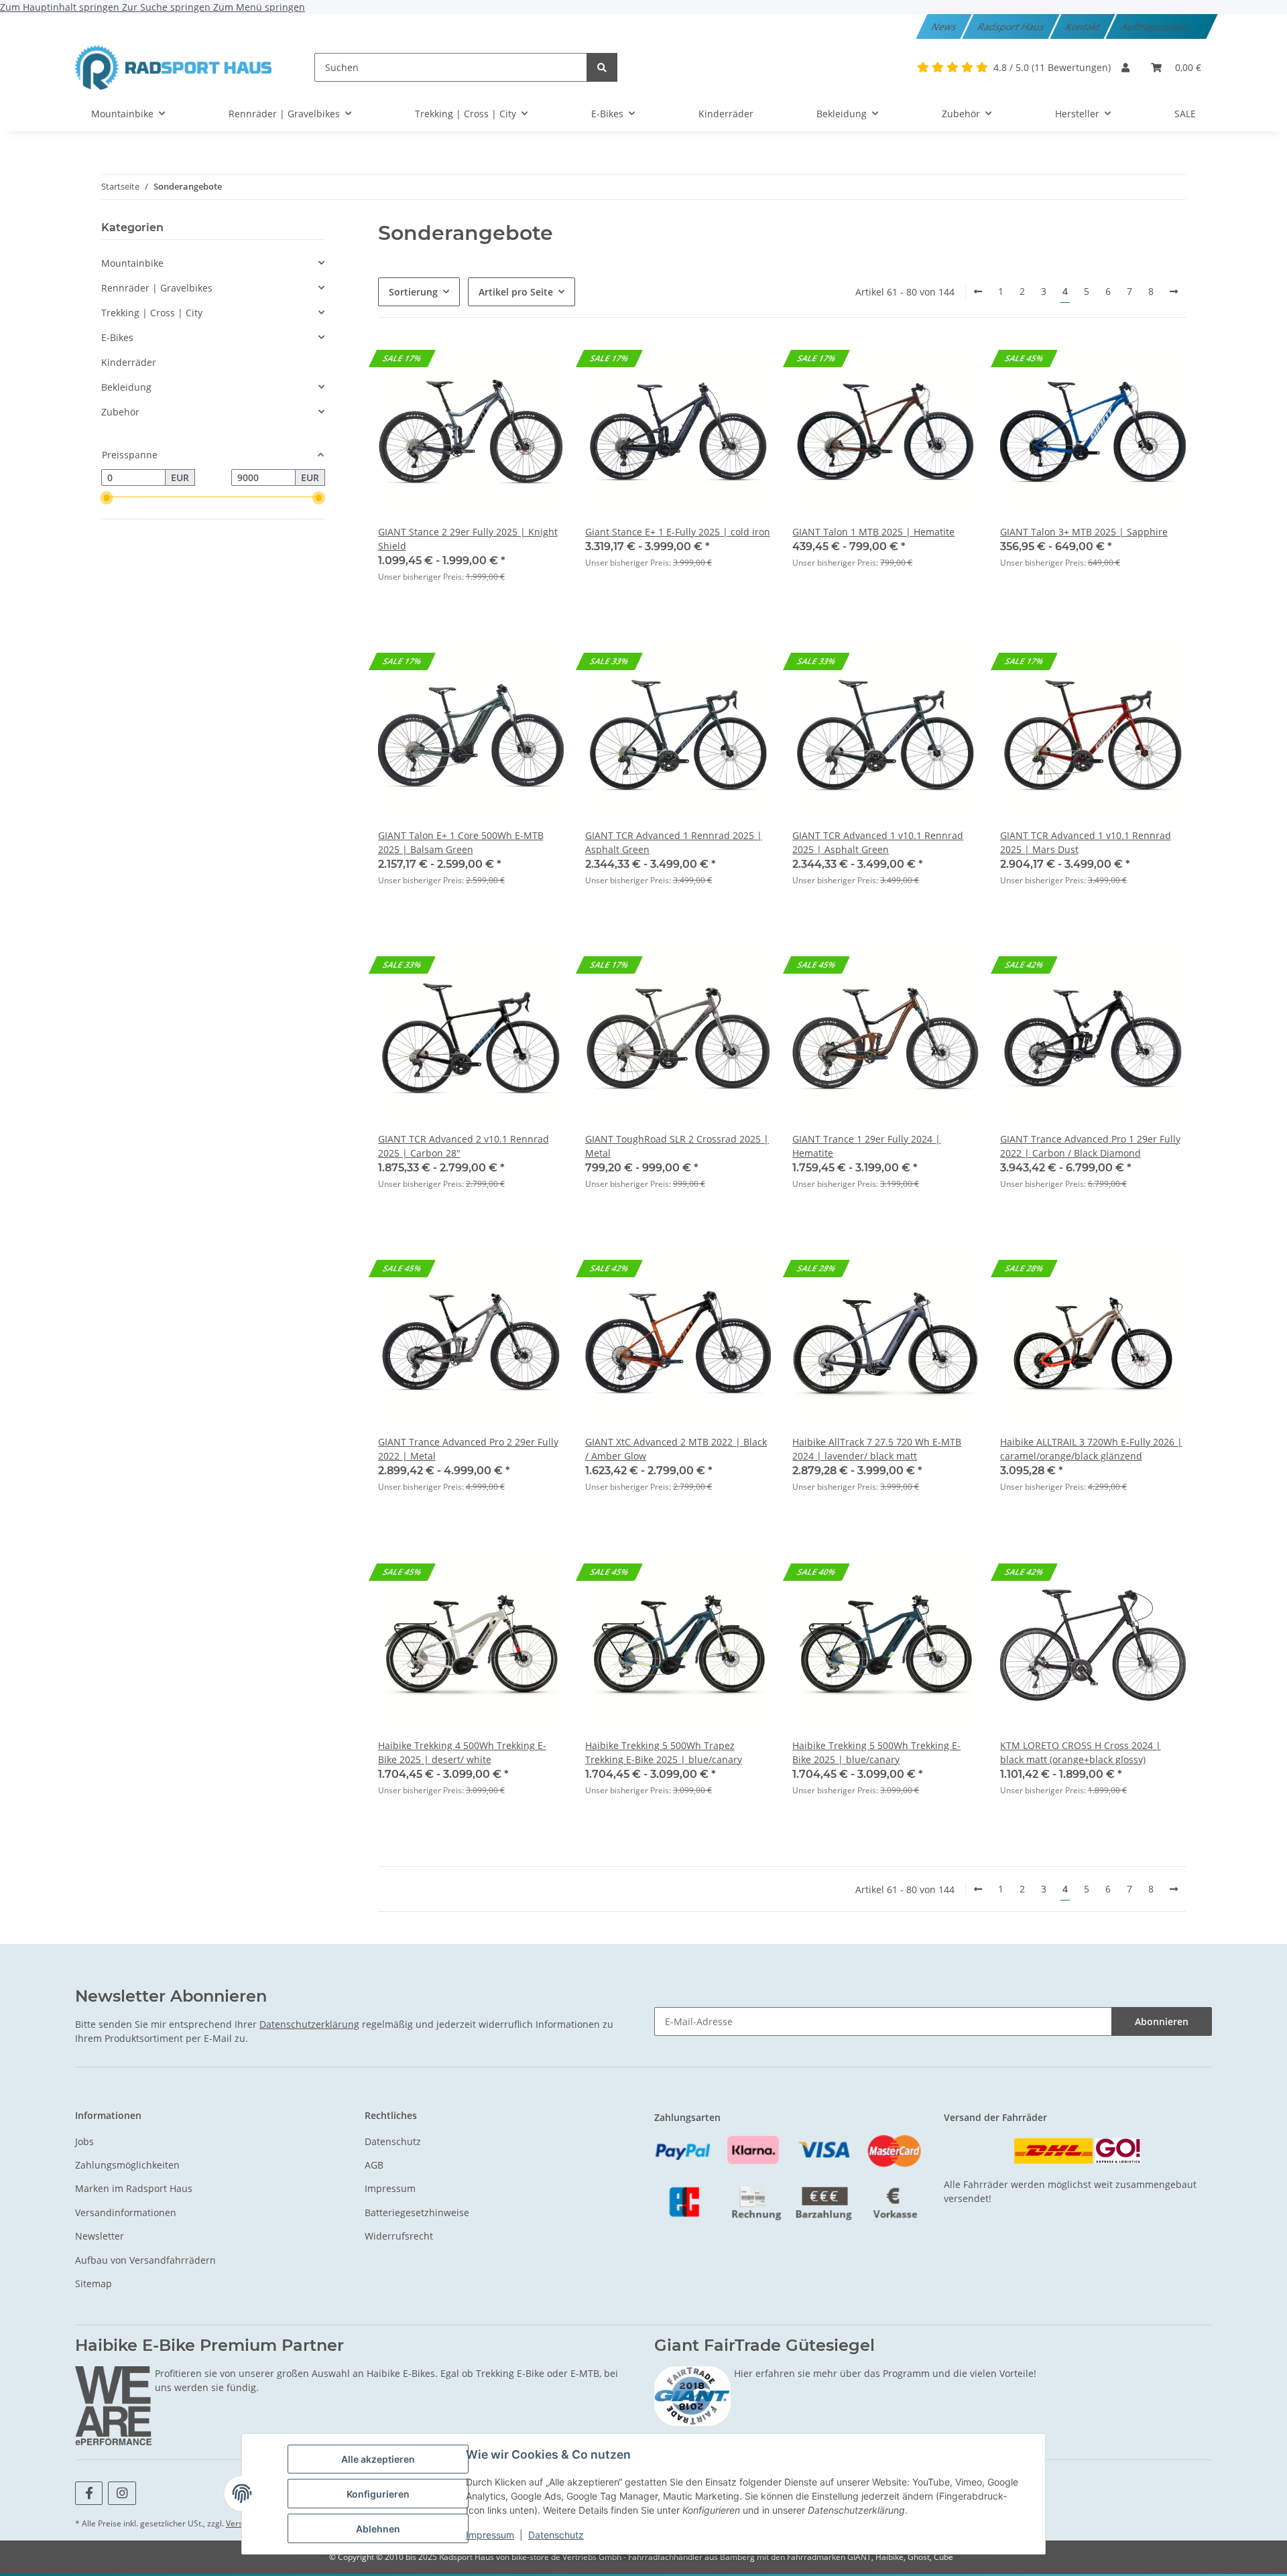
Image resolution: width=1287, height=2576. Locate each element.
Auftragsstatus (1155, 26)
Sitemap (94, 2283)
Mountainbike (132, 263)
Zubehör (120, 412)
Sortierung (413, 292)
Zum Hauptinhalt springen (61, 7)
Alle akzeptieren (378, 2459)
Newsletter (100, 2236)
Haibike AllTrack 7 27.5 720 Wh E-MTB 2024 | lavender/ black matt (877, 1449)
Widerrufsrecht (399, 2236)
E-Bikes (117, 337)
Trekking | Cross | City (152, 313)
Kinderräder (129, 362)
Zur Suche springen (168, 7)
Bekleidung (126, 387)
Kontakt (1084, 26)
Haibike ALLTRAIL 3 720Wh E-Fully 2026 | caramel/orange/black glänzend (1091, 1449)
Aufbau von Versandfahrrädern (145, 2260)
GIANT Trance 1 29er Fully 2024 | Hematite (866, 1146)
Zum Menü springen (259, 7)
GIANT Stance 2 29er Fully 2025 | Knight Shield (468, 539)
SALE (1185, 114)
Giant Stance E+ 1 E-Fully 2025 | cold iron (678, 532)
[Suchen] (602, 67)
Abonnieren (1162, 2021)
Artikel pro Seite (516, 292)
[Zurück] (978, 292)
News (945, 26)
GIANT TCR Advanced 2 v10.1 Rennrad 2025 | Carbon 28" (464, 1146)
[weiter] (1174, 292)
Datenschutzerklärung (309, 2024)
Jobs (84, 2141)
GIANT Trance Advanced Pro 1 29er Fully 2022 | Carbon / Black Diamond (1090, 1146)
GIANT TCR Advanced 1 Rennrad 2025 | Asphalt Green (674, 842)
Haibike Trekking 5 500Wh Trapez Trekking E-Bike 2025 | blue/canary (664, 1752)
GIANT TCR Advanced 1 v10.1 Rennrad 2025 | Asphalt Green (878, 842)
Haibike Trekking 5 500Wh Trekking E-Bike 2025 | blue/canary (876, 1752)
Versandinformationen (126, 2212)
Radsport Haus (1012, 26)
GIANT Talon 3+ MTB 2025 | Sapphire (1084, 532)
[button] (1125, 67)
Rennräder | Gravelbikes (157, 288)
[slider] (107, 499)
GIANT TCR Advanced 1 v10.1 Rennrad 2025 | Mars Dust (1086, 842)
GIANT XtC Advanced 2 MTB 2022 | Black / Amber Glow (676, 1449)
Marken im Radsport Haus (134, 2188)
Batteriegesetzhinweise (417, 2212)
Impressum (490, 2535)
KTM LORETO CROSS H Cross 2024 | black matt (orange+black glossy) (1081, 1752)
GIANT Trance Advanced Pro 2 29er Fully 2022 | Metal (468, 1449)
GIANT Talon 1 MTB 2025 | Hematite (873, 532)
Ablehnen (378, 2529)
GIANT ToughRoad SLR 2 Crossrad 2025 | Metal (677, 1146)
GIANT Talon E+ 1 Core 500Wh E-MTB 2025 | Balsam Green (461, 842)
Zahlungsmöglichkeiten (127, 2165)
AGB (374, 2165)
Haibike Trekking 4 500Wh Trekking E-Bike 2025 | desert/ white (462, 1752)
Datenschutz (556, 2535)
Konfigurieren (378, 2494)
